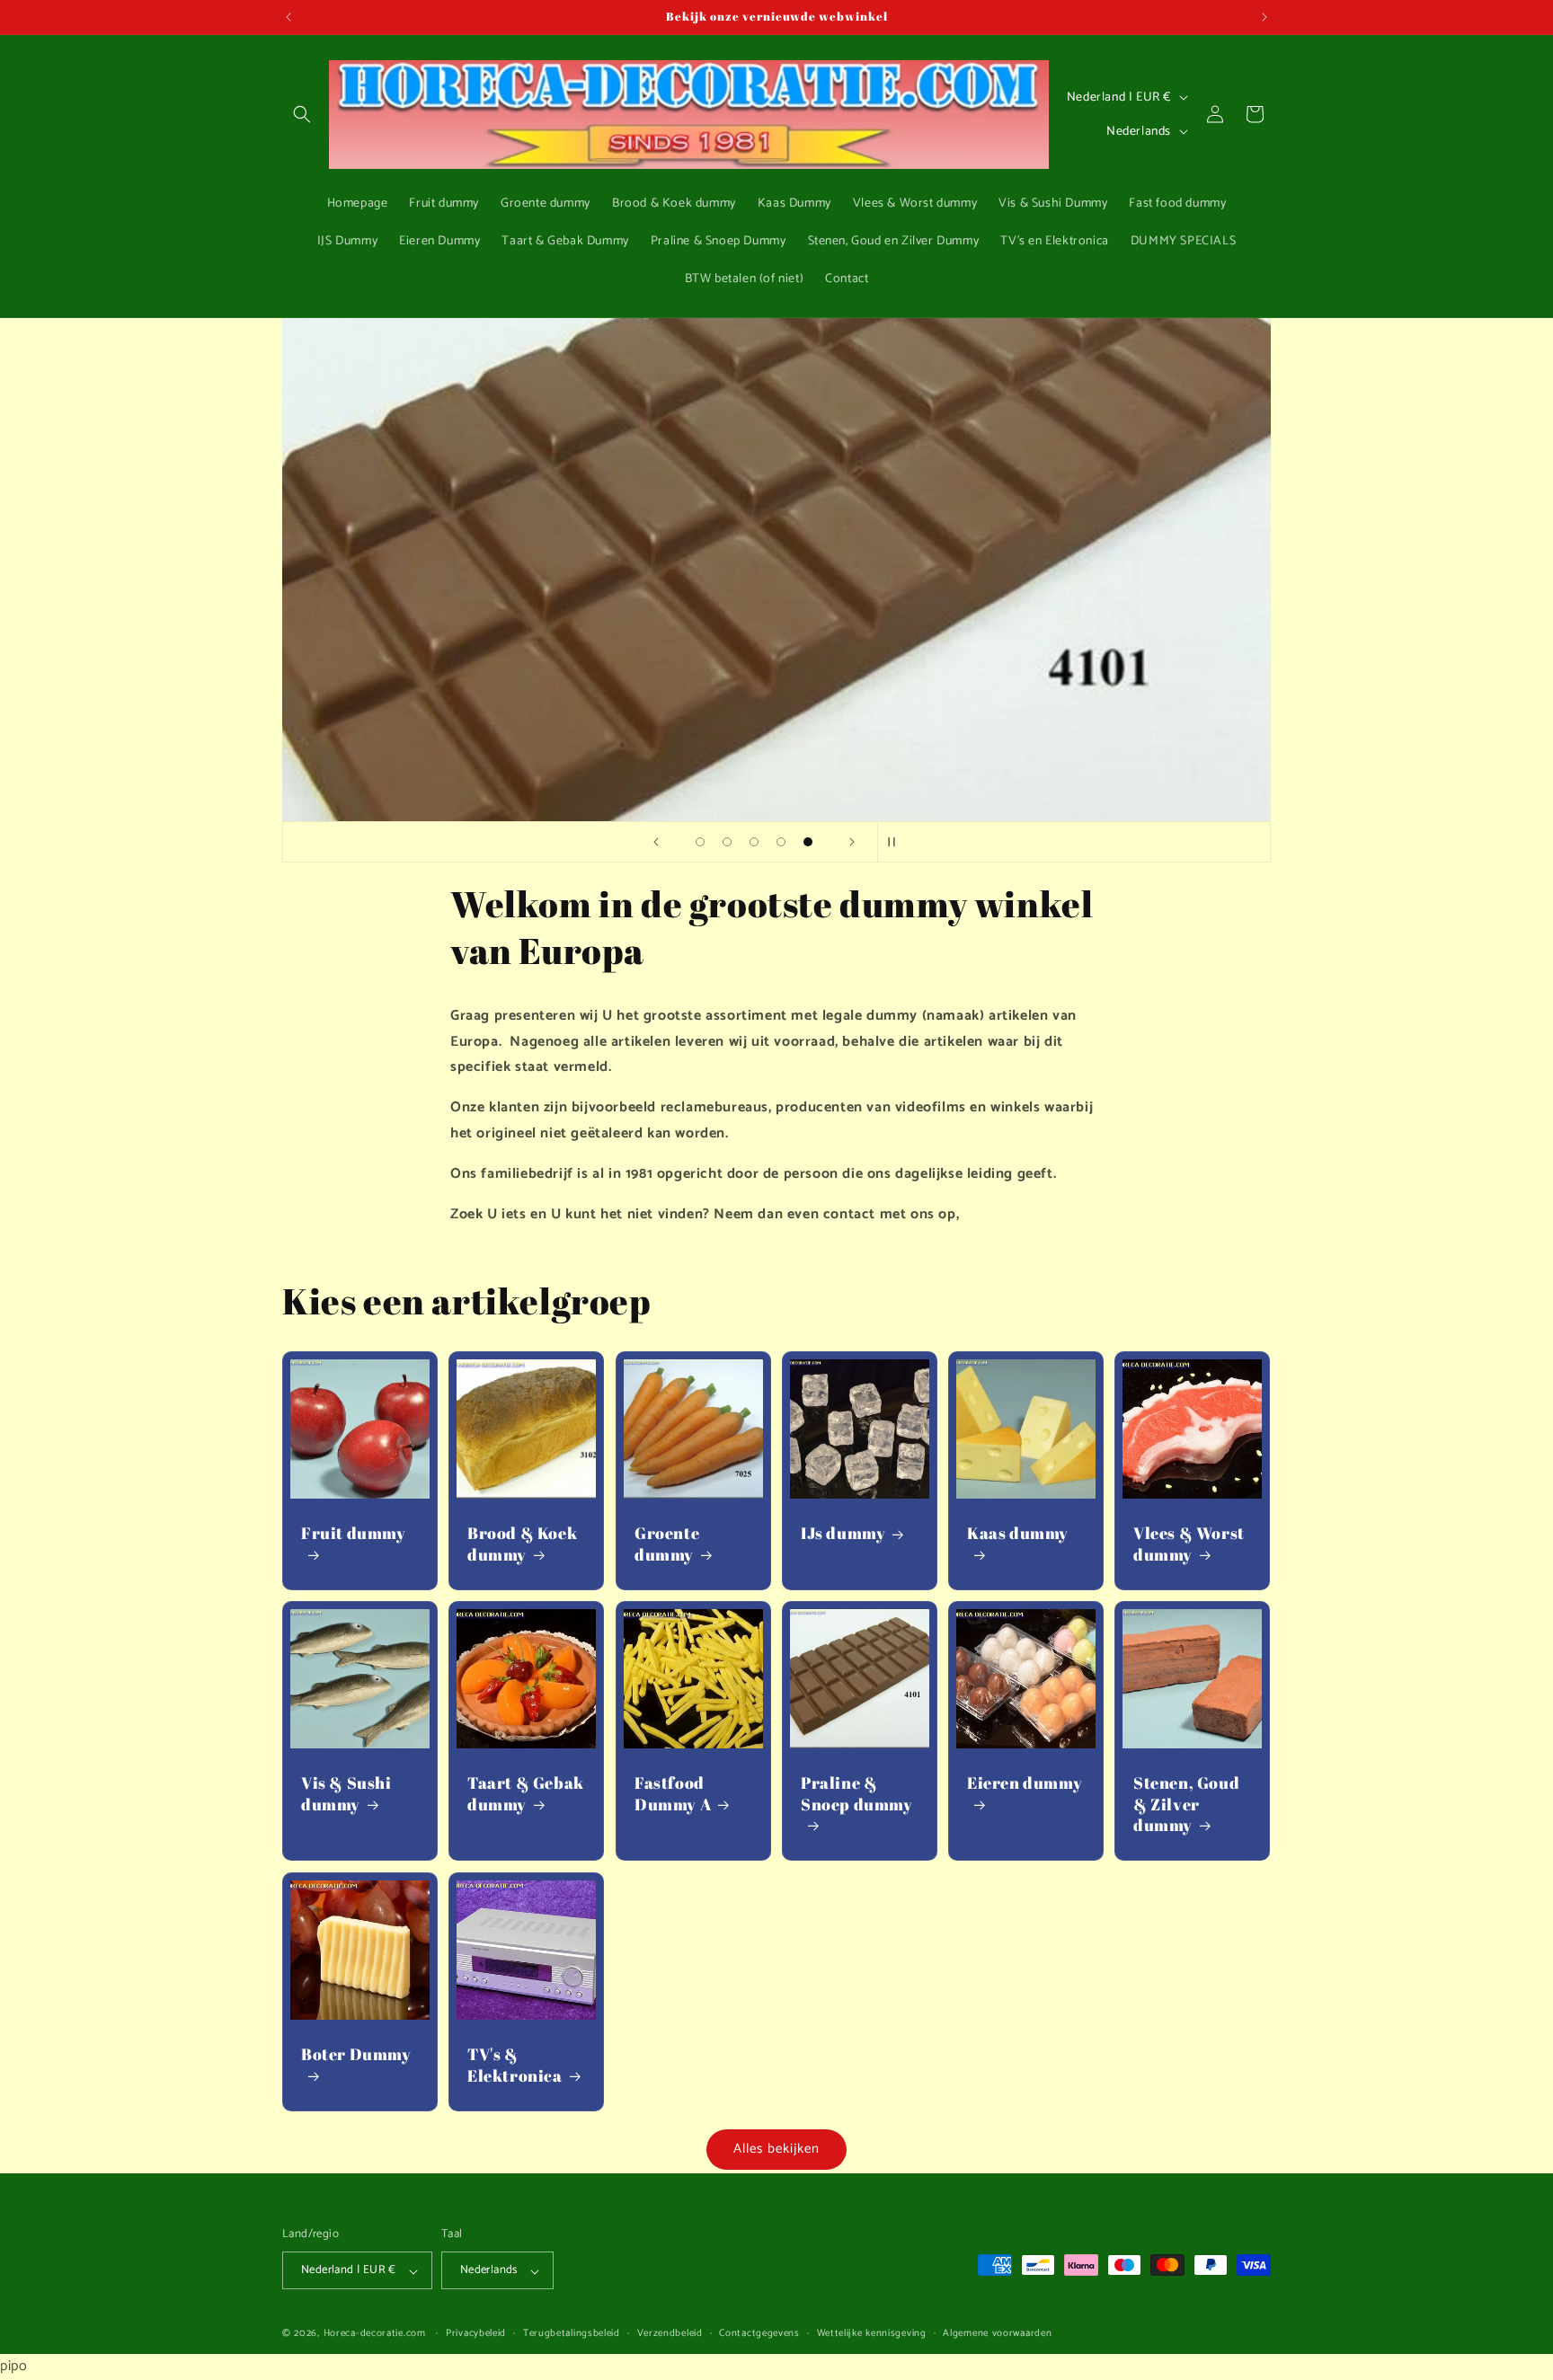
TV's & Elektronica (515, 2065)
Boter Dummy (356, 2054)
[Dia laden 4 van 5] (781, 842)
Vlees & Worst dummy (1189, 1544)
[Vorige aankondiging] (288, 17)
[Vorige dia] (656, 842)
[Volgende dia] (852, 842)
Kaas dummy (1018, 1534)
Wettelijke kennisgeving (872, 2334)
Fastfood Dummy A (673, 1794)
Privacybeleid (476, 2334)
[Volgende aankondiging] (1265, 17)
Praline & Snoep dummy (857, 1794)
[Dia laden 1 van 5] (700, 842)
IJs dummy (843, 1534)
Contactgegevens (759, 2334)
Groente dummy (667, 1544)
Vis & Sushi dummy (346, 1794)
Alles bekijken (776, 2149)
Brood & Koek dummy (522, 1544)
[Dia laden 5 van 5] (808, 842)
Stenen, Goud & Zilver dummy (1186, 1805)
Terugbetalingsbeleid (572, 2334)
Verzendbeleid (670, 2334)
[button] (302, 114)
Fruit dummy (354, 1534)
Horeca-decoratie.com (375, 2334)
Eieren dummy (1025, 1784)
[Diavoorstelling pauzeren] (897, 842)
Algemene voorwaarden (997, 2334)
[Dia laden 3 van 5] (754, 842)
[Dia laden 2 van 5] (727, 842)
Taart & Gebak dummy (526, 1794)
